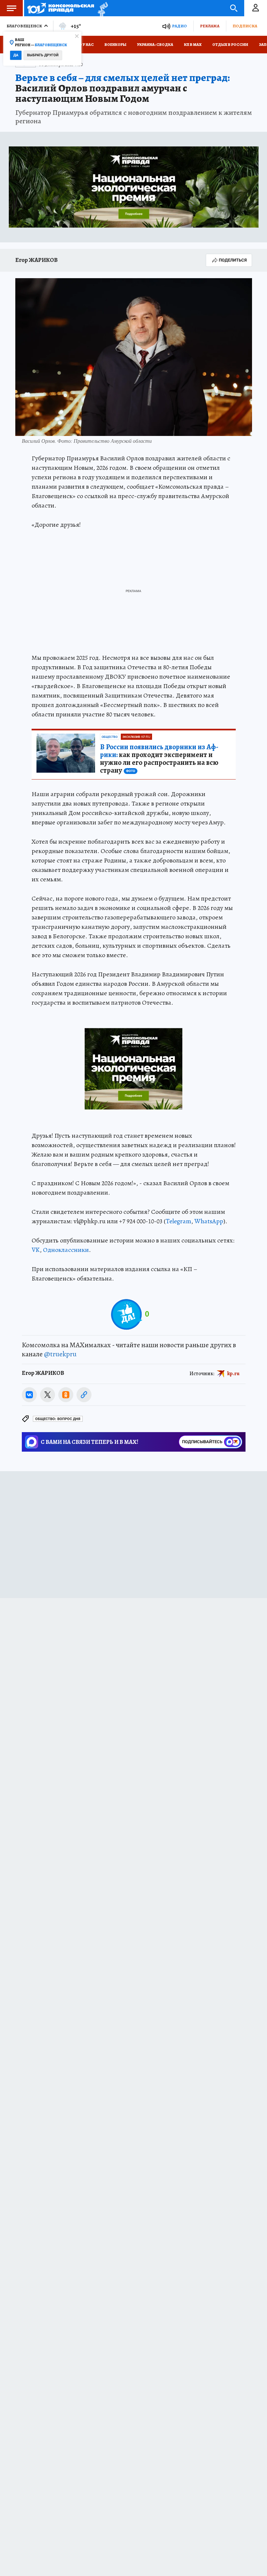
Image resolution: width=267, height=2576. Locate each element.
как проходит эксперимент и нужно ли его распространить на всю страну (159, 759)
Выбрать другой (43, 55)
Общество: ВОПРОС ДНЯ (58, 1419)
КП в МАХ (193, 45)
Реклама (210, 26)
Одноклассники (66, 1250)
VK (36, 1250)
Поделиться (233, 260)
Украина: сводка (155, 45)
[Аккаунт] (256, 8)
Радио (179, 26)
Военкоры (115, 45)
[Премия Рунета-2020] (101, 8)
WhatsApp (209, 1221)
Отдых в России (230, 45)
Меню (11, 8)
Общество (110, 737)
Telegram (178, 1221)
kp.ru (233, 1373)
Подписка (245, 26)
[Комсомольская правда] (61, 8)
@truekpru (60, 1354)
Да (16, 55)
